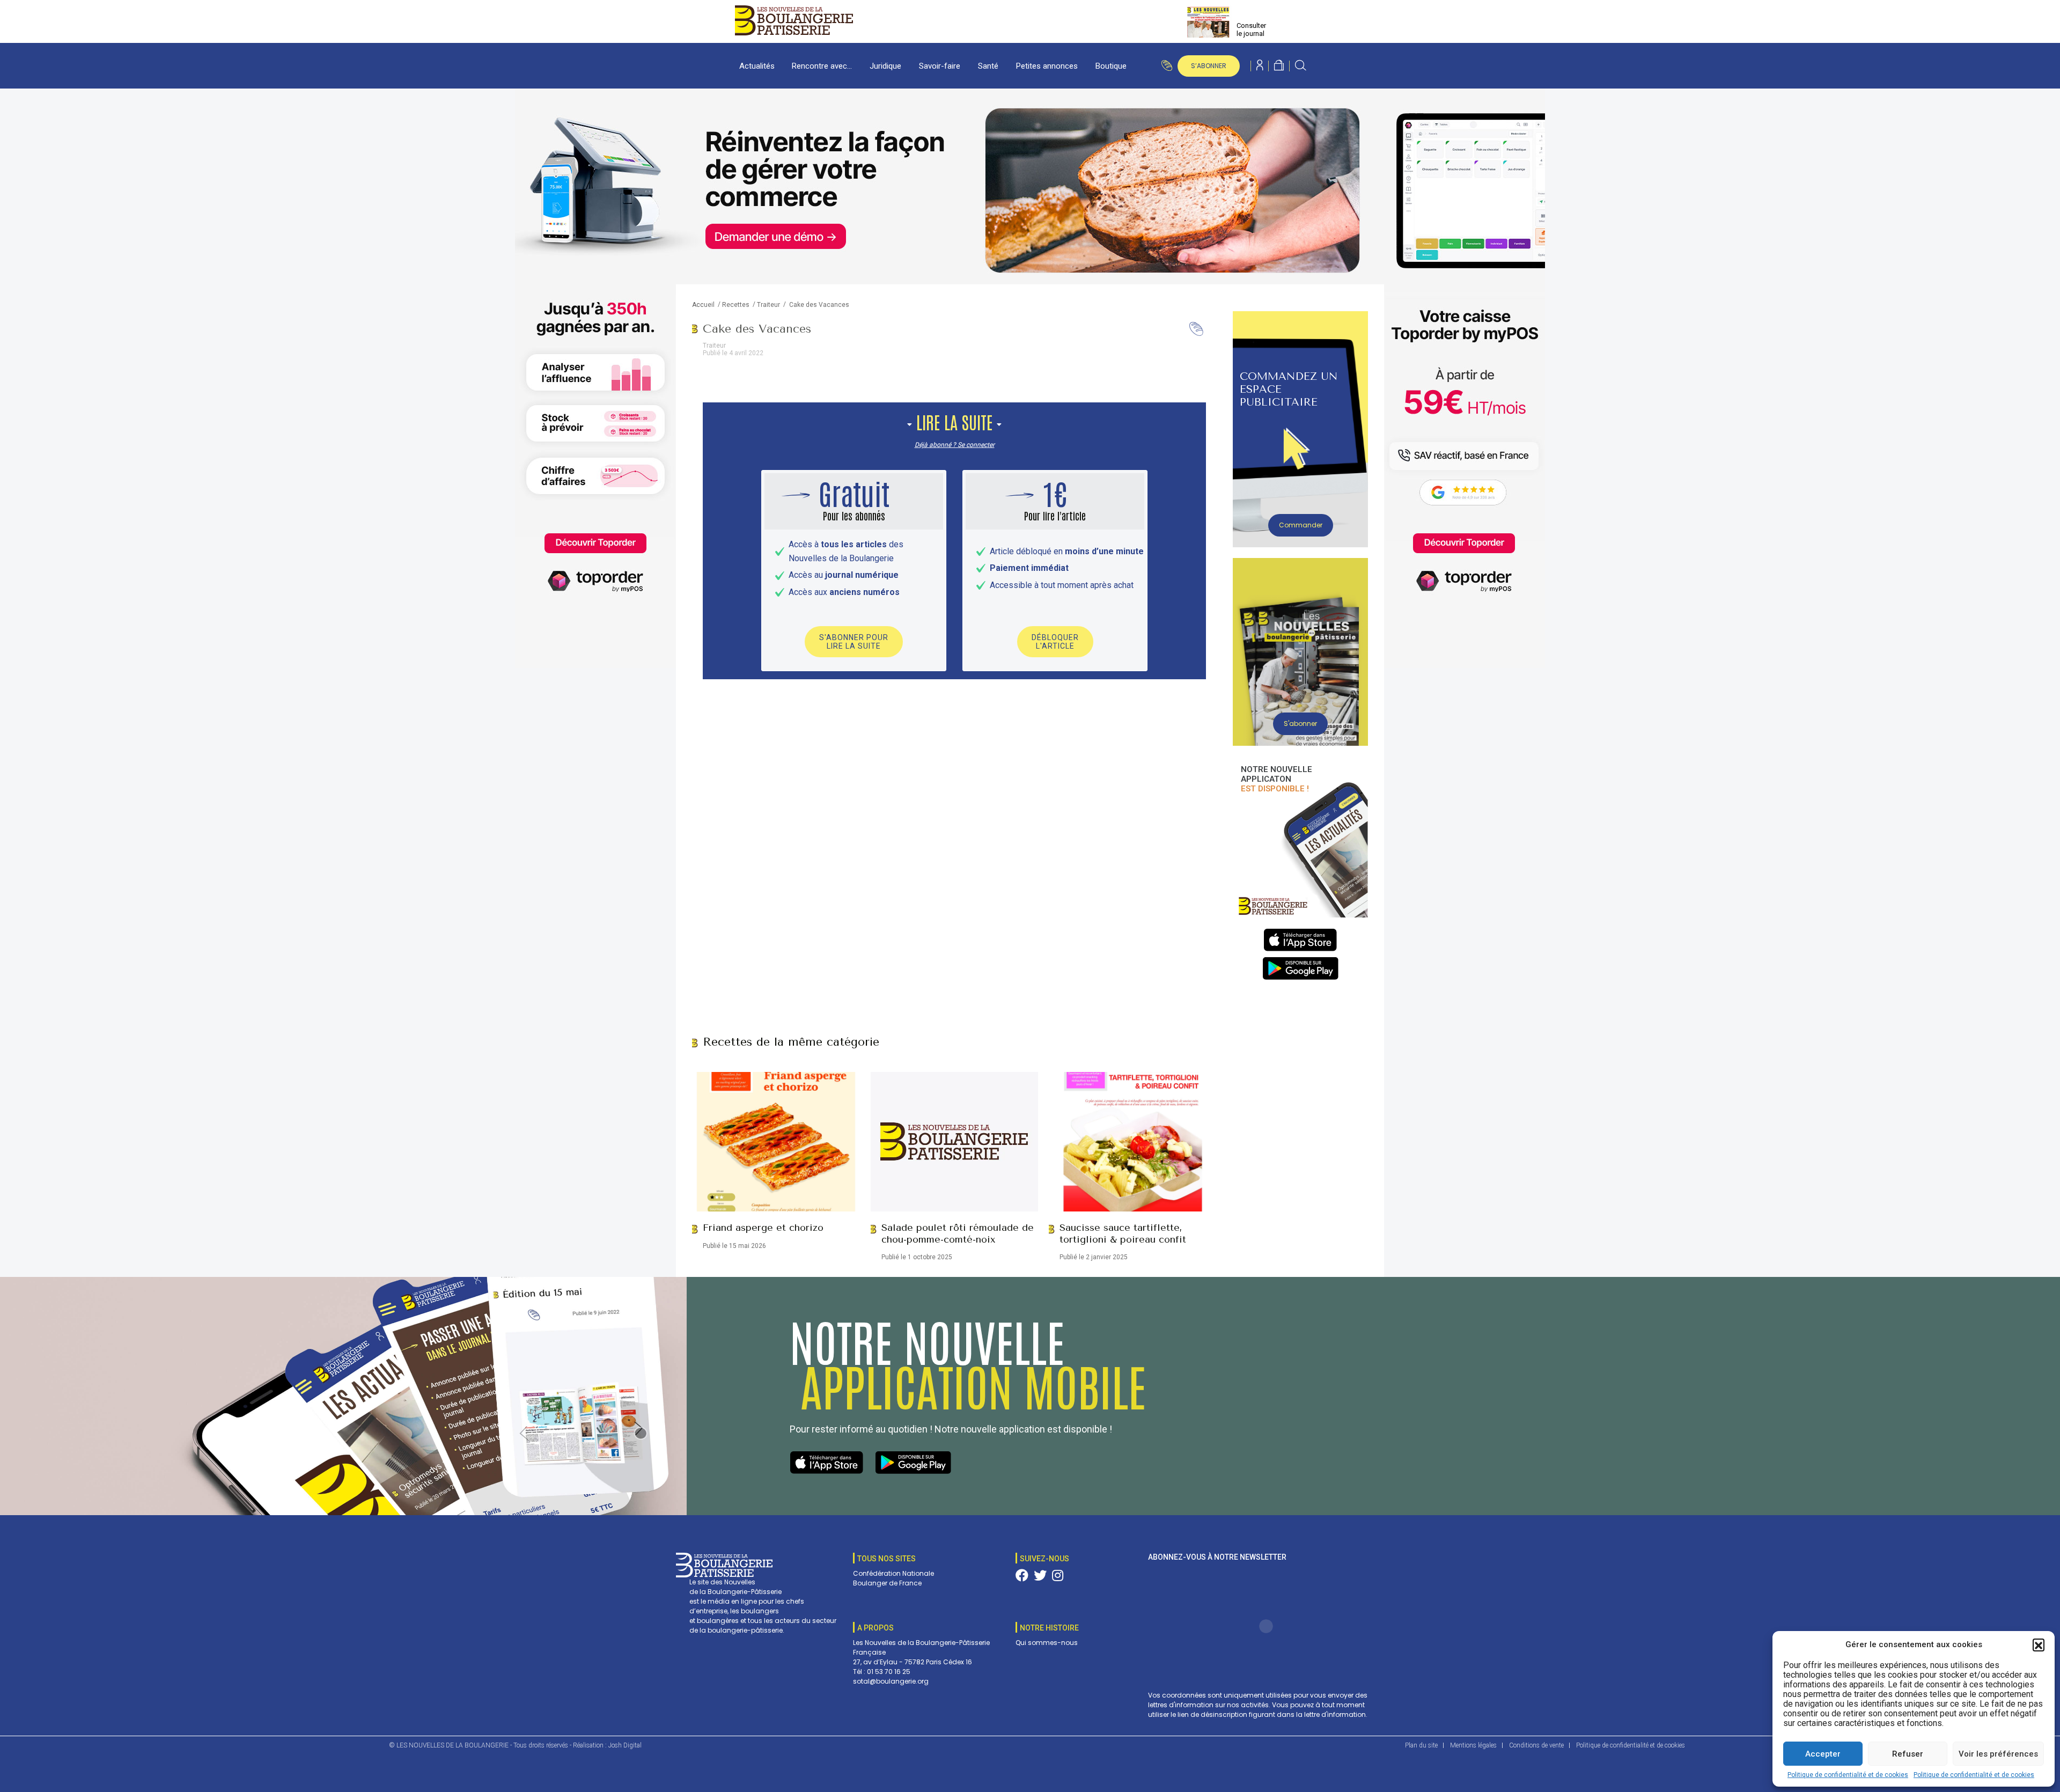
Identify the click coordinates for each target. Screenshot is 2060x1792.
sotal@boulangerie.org (891, 1681)
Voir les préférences (1998, 1754)
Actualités (757, 66)
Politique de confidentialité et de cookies (1848, 1775)
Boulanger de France (887, 1583)
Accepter (1823, 1754)
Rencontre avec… (822, 66)
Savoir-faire (940, 66)
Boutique (1111, 66)
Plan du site (1421, 1745)
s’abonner (1209, 66)
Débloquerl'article (1055, 642)
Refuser (1908, 1754)
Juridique (885, 66)
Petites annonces (1047, 66)
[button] (2039, 1644)
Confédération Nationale (893, 1573)
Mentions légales (1473, 1745)
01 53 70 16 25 (889, 1672)
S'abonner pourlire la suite (854, 642)
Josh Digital (625, 1745)
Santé (988, 66)
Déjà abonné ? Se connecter (955, 445)
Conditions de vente (1536, 1745)
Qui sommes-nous (1047, 1643)
